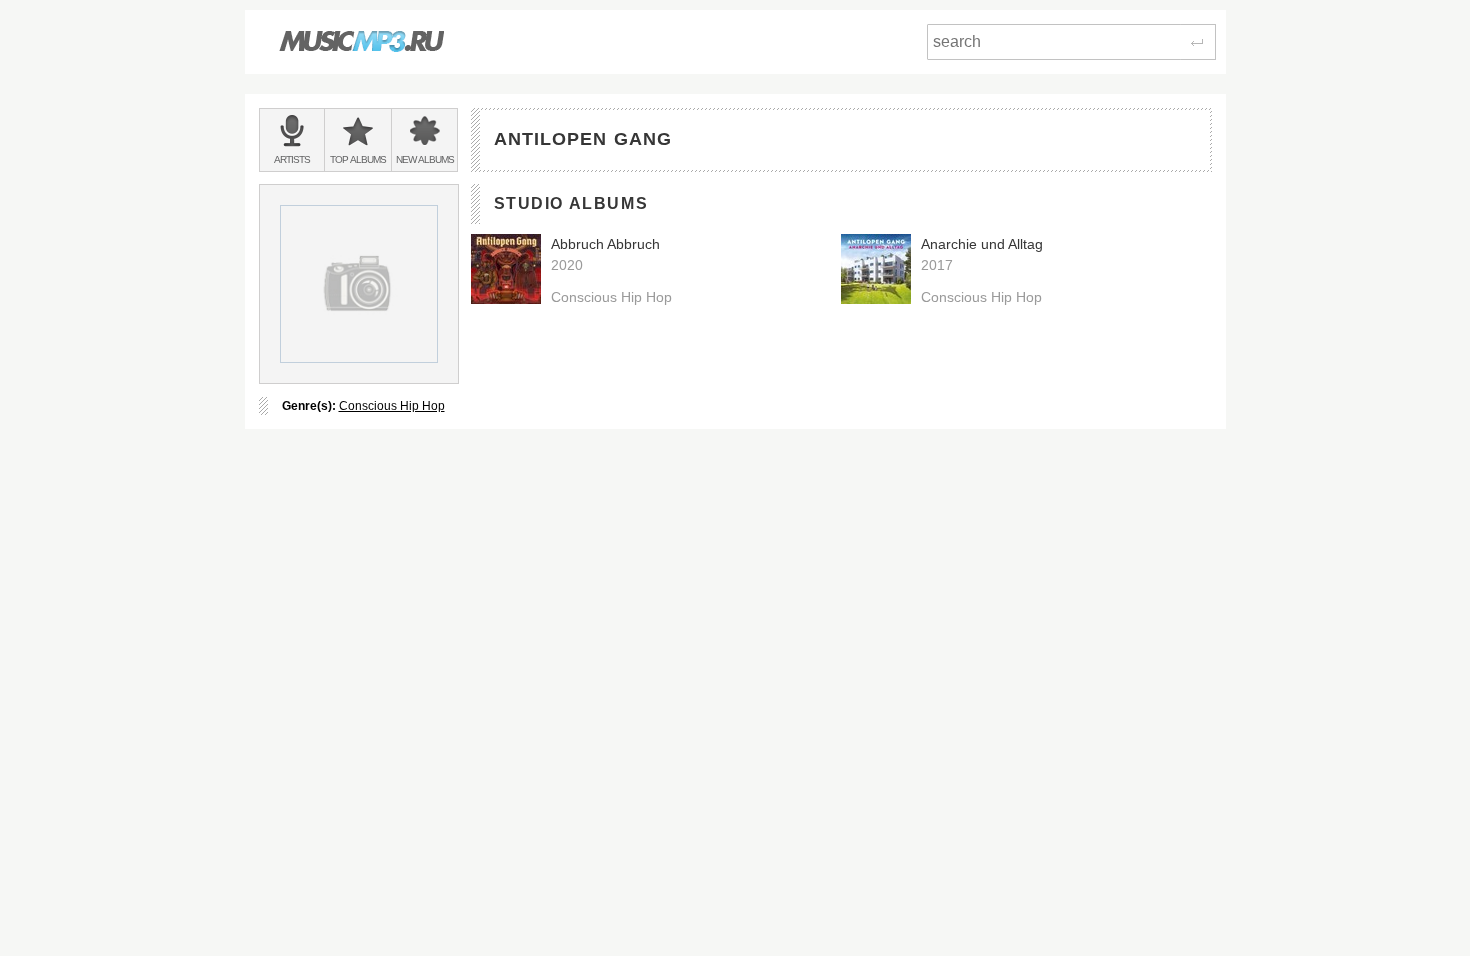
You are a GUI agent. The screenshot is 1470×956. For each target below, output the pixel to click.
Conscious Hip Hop (392, 406)
